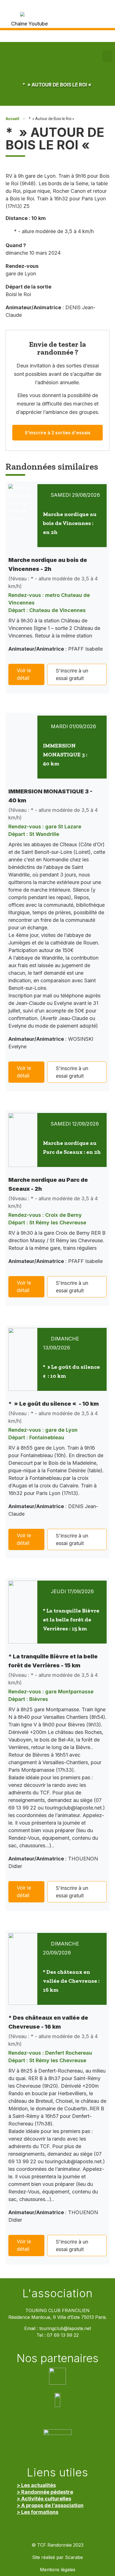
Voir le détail (24, 674)
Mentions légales (58, 2570)
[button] (107, 56)
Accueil (12, 119)
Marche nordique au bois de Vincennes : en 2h (70, 523)
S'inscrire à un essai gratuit (72, 674)
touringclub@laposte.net (65, 2328)
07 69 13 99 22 (63, 2335)
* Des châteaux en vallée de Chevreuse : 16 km (71, 1981)
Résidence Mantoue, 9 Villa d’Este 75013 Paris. (58, 2317)
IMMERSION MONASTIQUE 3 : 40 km (65, 754)
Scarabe (74, 2557)
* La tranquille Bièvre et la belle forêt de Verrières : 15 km (71, 1619)
